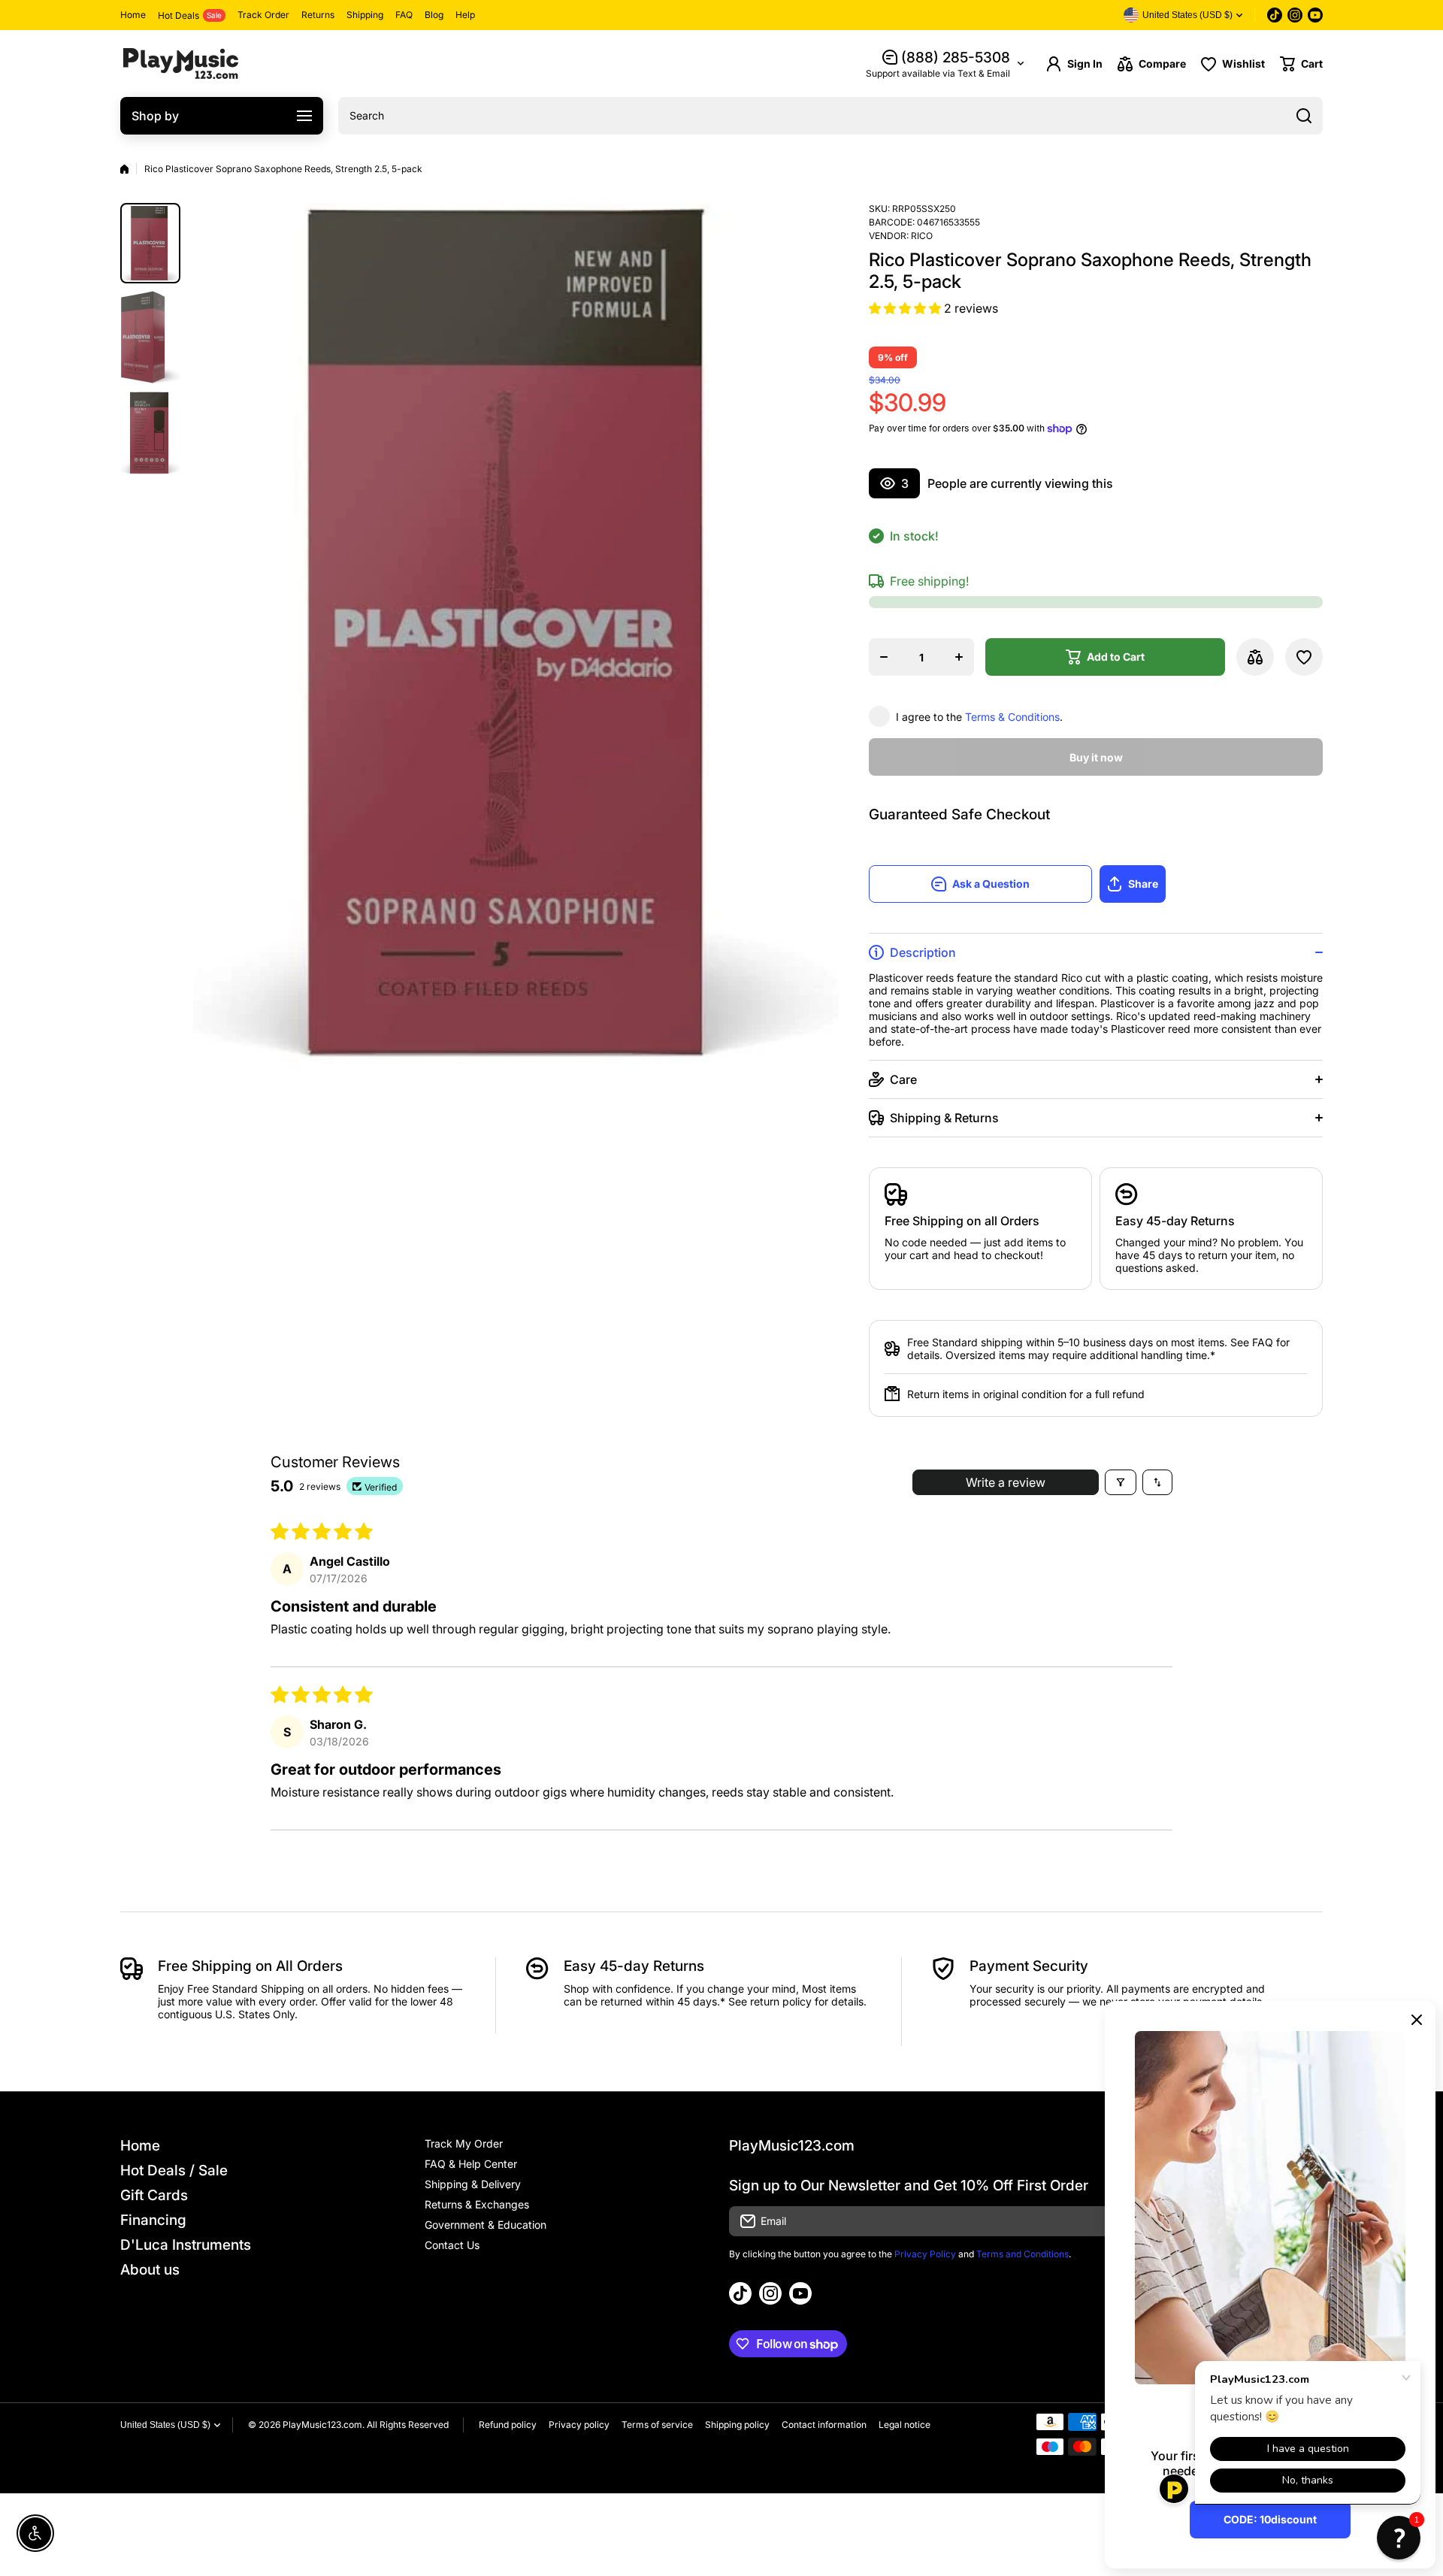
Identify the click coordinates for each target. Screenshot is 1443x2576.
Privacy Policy (925, 2254)
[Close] (1417, 2020)
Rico (922, 236)
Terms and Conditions (1023, 2254)
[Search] (1304, 116)
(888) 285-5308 (956, 58)
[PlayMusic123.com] (180, 64)
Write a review (1006, 1482)
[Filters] (1121, 1482)
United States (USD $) (165, 2425)
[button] (1301, 64)
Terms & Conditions (1012, 717)
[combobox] (830, 116)
